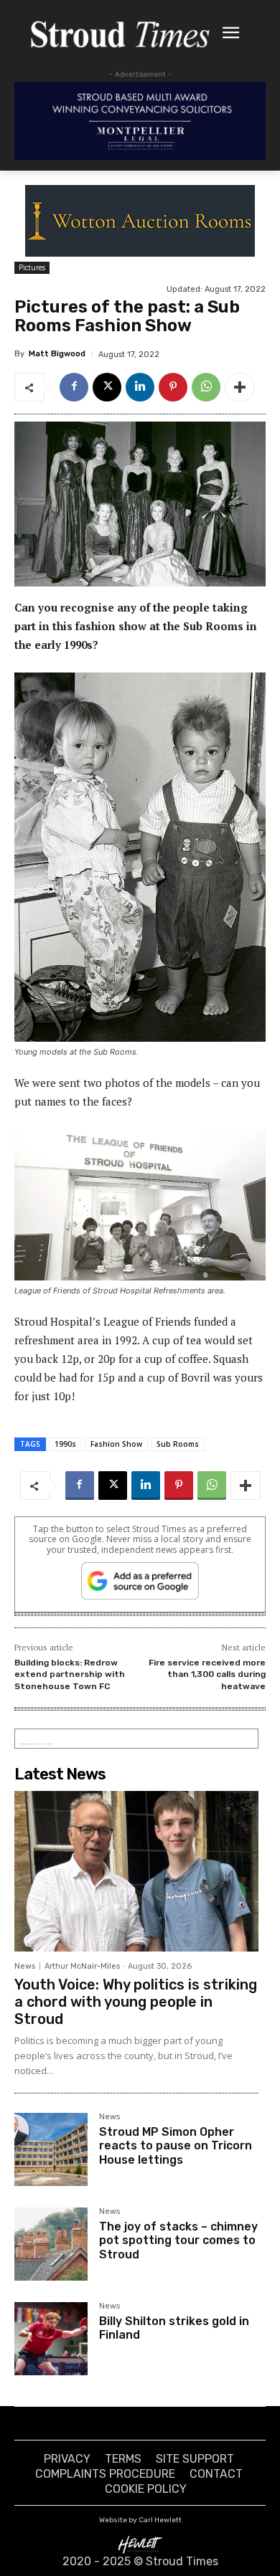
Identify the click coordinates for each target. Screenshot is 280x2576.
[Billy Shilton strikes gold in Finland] (51, 2339)
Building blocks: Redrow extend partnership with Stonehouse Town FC (70, 1674)
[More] (240, 387)
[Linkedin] (140, 387)
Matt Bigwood (57, 354)
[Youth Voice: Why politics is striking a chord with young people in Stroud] (136, 1871)
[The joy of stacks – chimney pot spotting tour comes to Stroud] (51, 2244)
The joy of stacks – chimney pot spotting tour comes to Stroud (178, 2240)
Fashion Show (116, 1444)
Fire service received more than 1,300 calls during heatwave (207, 1674)
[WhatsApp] (206, 387)
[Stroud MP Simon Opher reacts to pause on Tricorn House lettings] (51, 2149)
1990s (65, 1444)
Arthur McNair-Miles (82, 1966)
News (25, 1966)
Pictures (32, 267)
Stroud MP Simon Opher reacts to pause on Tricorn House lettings (176, 2145)
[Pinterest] (173, 387)
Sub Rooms (178, 1444)
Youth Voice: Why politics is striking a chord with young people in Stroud (136, 2002)
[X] (107, 387)
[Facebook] (74, 387)
